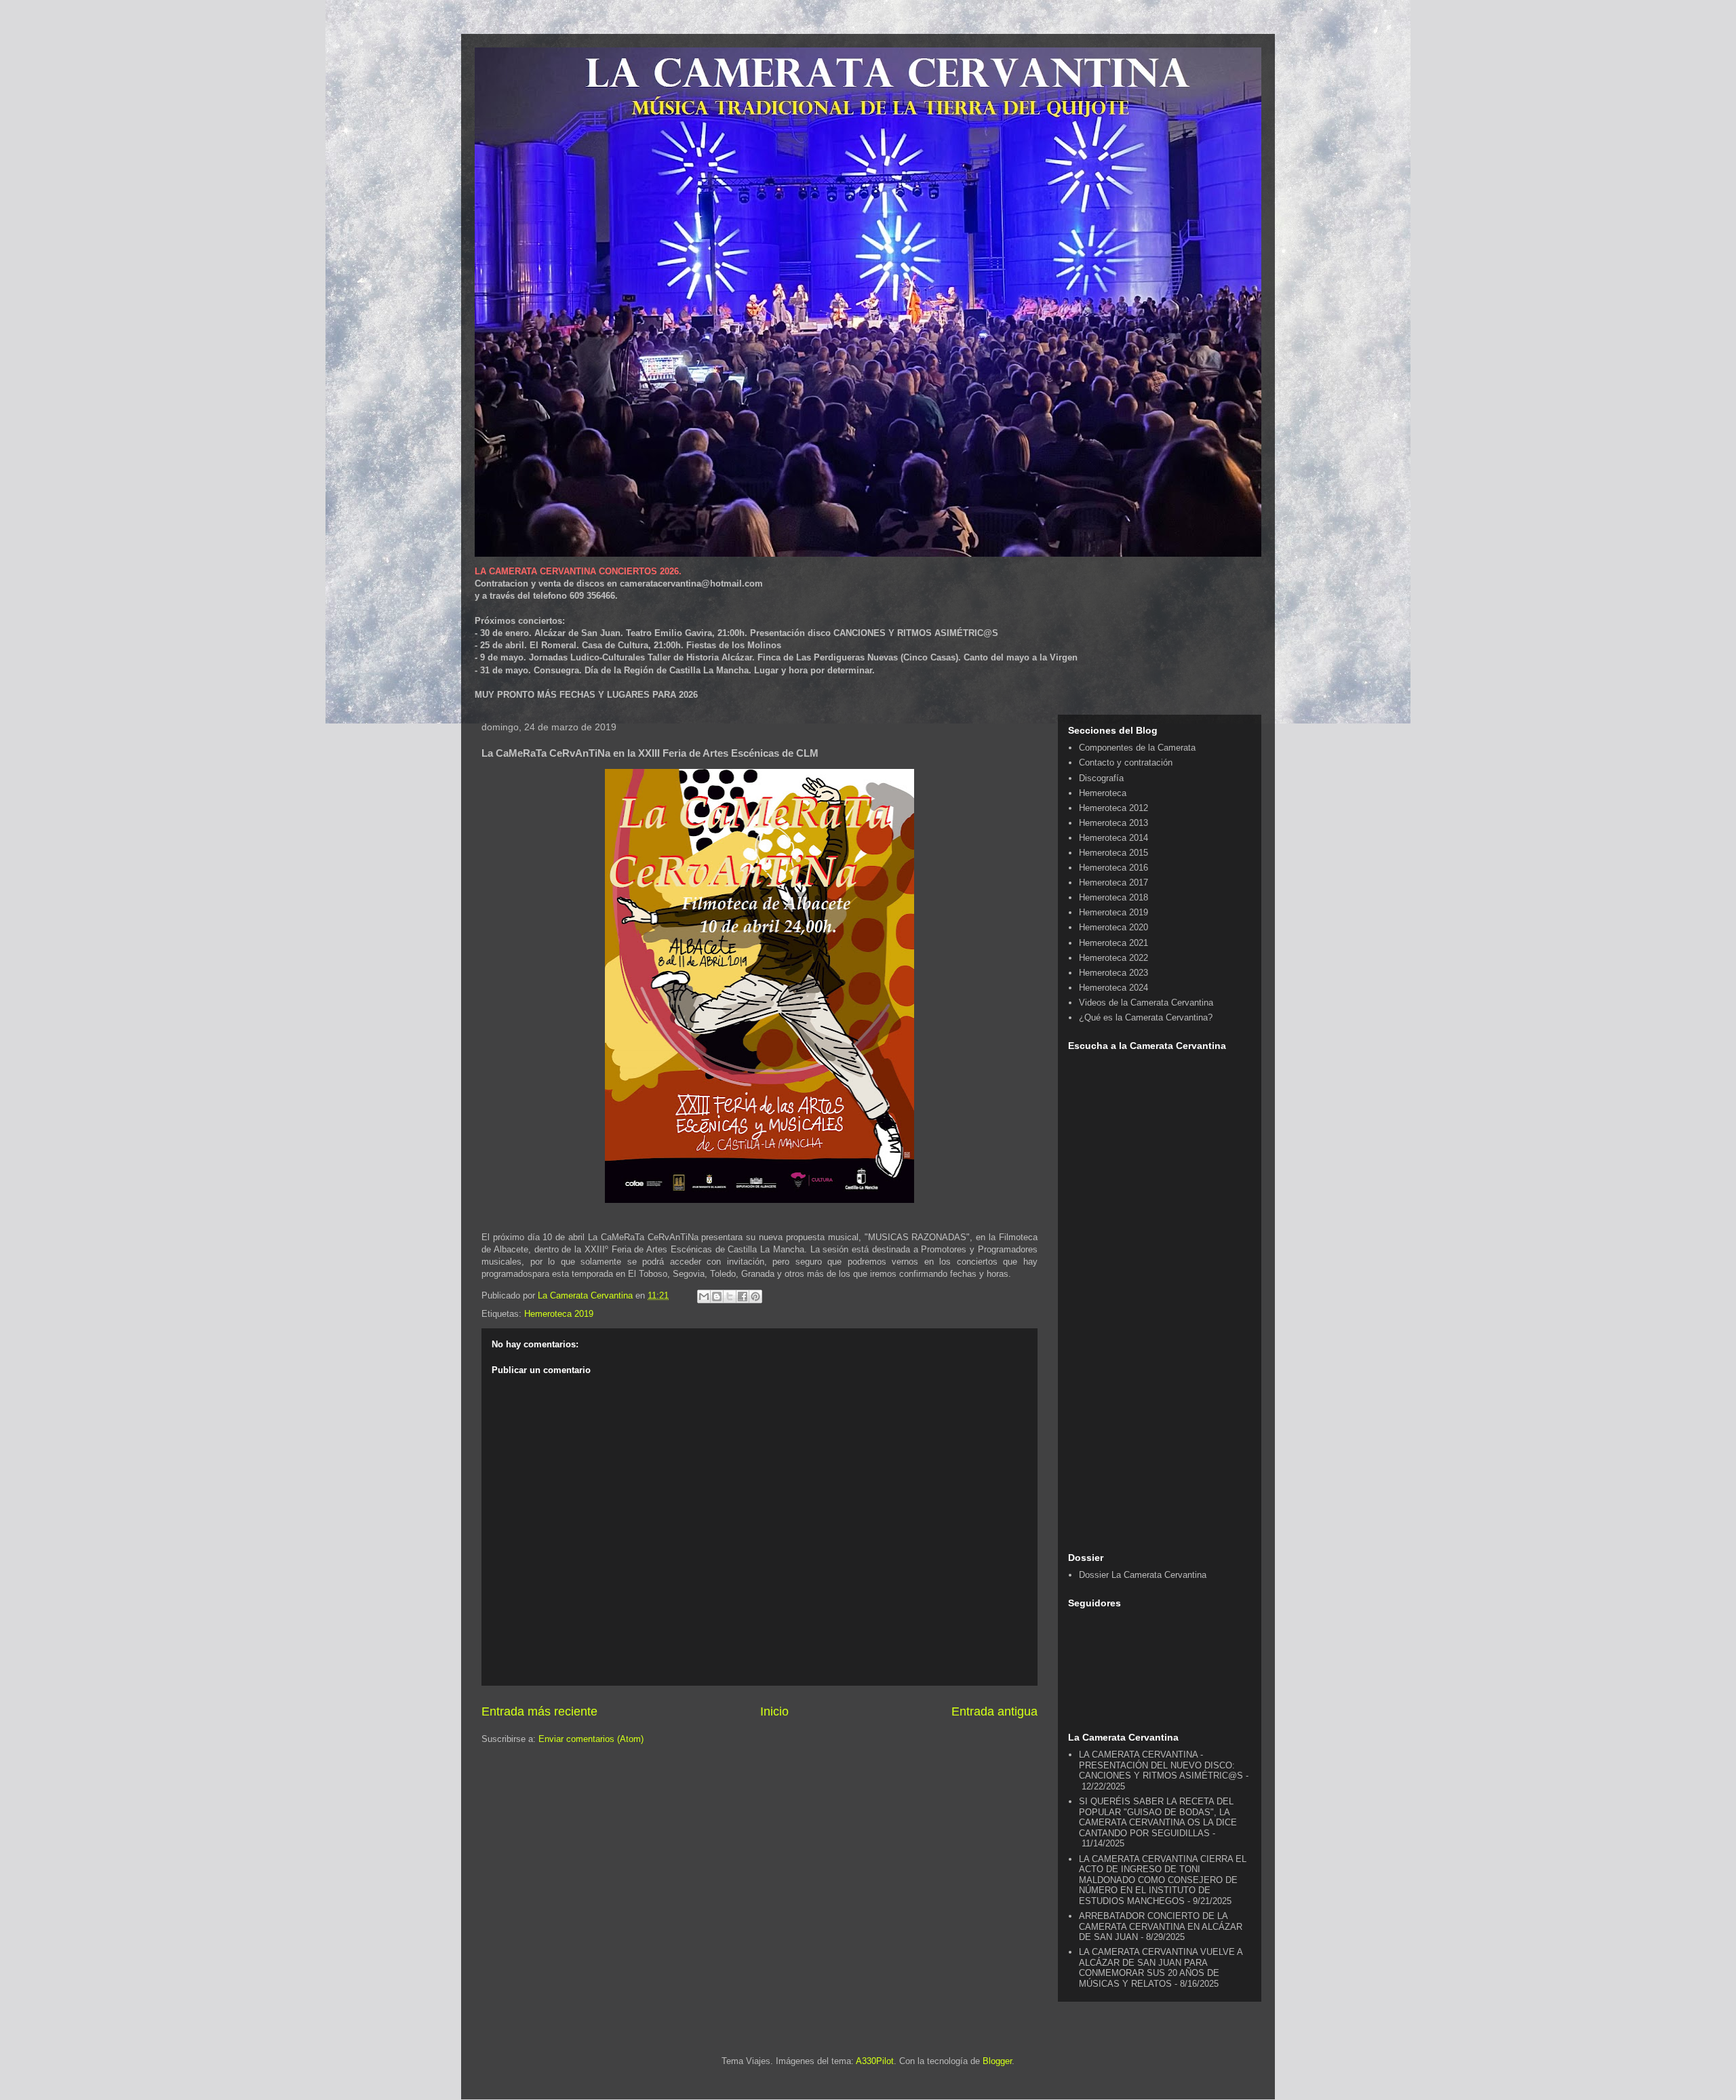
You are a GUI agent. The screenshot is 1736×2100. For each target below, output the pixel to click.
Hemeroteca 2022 (1113, 958)
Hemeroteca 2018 (1113, 897)
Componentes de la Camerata (1137, 748)
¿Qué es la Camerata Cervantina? (1146, 1017)
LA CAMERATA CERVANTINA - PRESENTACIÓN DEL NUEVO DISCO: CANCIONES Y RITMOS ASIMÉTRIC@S (1161, 1765)
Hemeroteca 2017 (1113, 883)
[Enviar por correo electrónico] (704, 1296)
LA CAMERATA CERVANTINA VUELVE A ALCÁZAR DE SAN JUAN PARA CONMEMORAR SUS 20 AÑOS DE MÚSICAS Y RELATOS (1161, 1968)
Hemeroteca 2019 (559, 1314)
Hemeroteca (1103, 793)
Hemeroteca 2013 (1113, 823)
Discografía (1101, 778)
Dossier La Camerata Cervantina (1143, 1575)
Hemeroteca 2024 (1113, 988)
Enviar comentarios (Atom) (591, 1739)
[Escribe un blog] (717, 1296)
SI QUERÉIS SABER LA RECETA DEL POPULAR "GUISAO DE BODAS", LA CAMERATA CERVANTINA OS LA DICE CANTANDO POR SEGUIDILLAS (1158, 1817)
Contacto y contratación (1126, 762)
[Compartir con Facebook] (743, 1296)
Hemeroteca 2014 (1113, 838)
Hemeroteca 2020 (1113, 927)
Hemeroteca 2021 (1113, 943)
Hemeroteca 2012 (1113, 808)
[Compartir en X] (730, 1296)
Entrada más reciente (539, 1711)
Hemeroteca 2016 (1113, 868)
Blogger (997, 2061)
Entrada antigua (994, 1711)
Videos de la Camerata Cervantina (1146, 1003)
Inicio (774, 1711)
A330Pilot (875, 2061)
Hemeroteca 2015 (1113, 853)
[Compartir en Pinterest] (755, 1296)
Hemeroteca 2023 (1113, 973)
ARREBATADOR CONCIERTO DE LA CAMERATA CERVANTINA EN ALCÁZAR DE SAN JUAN (1161, 1926)
